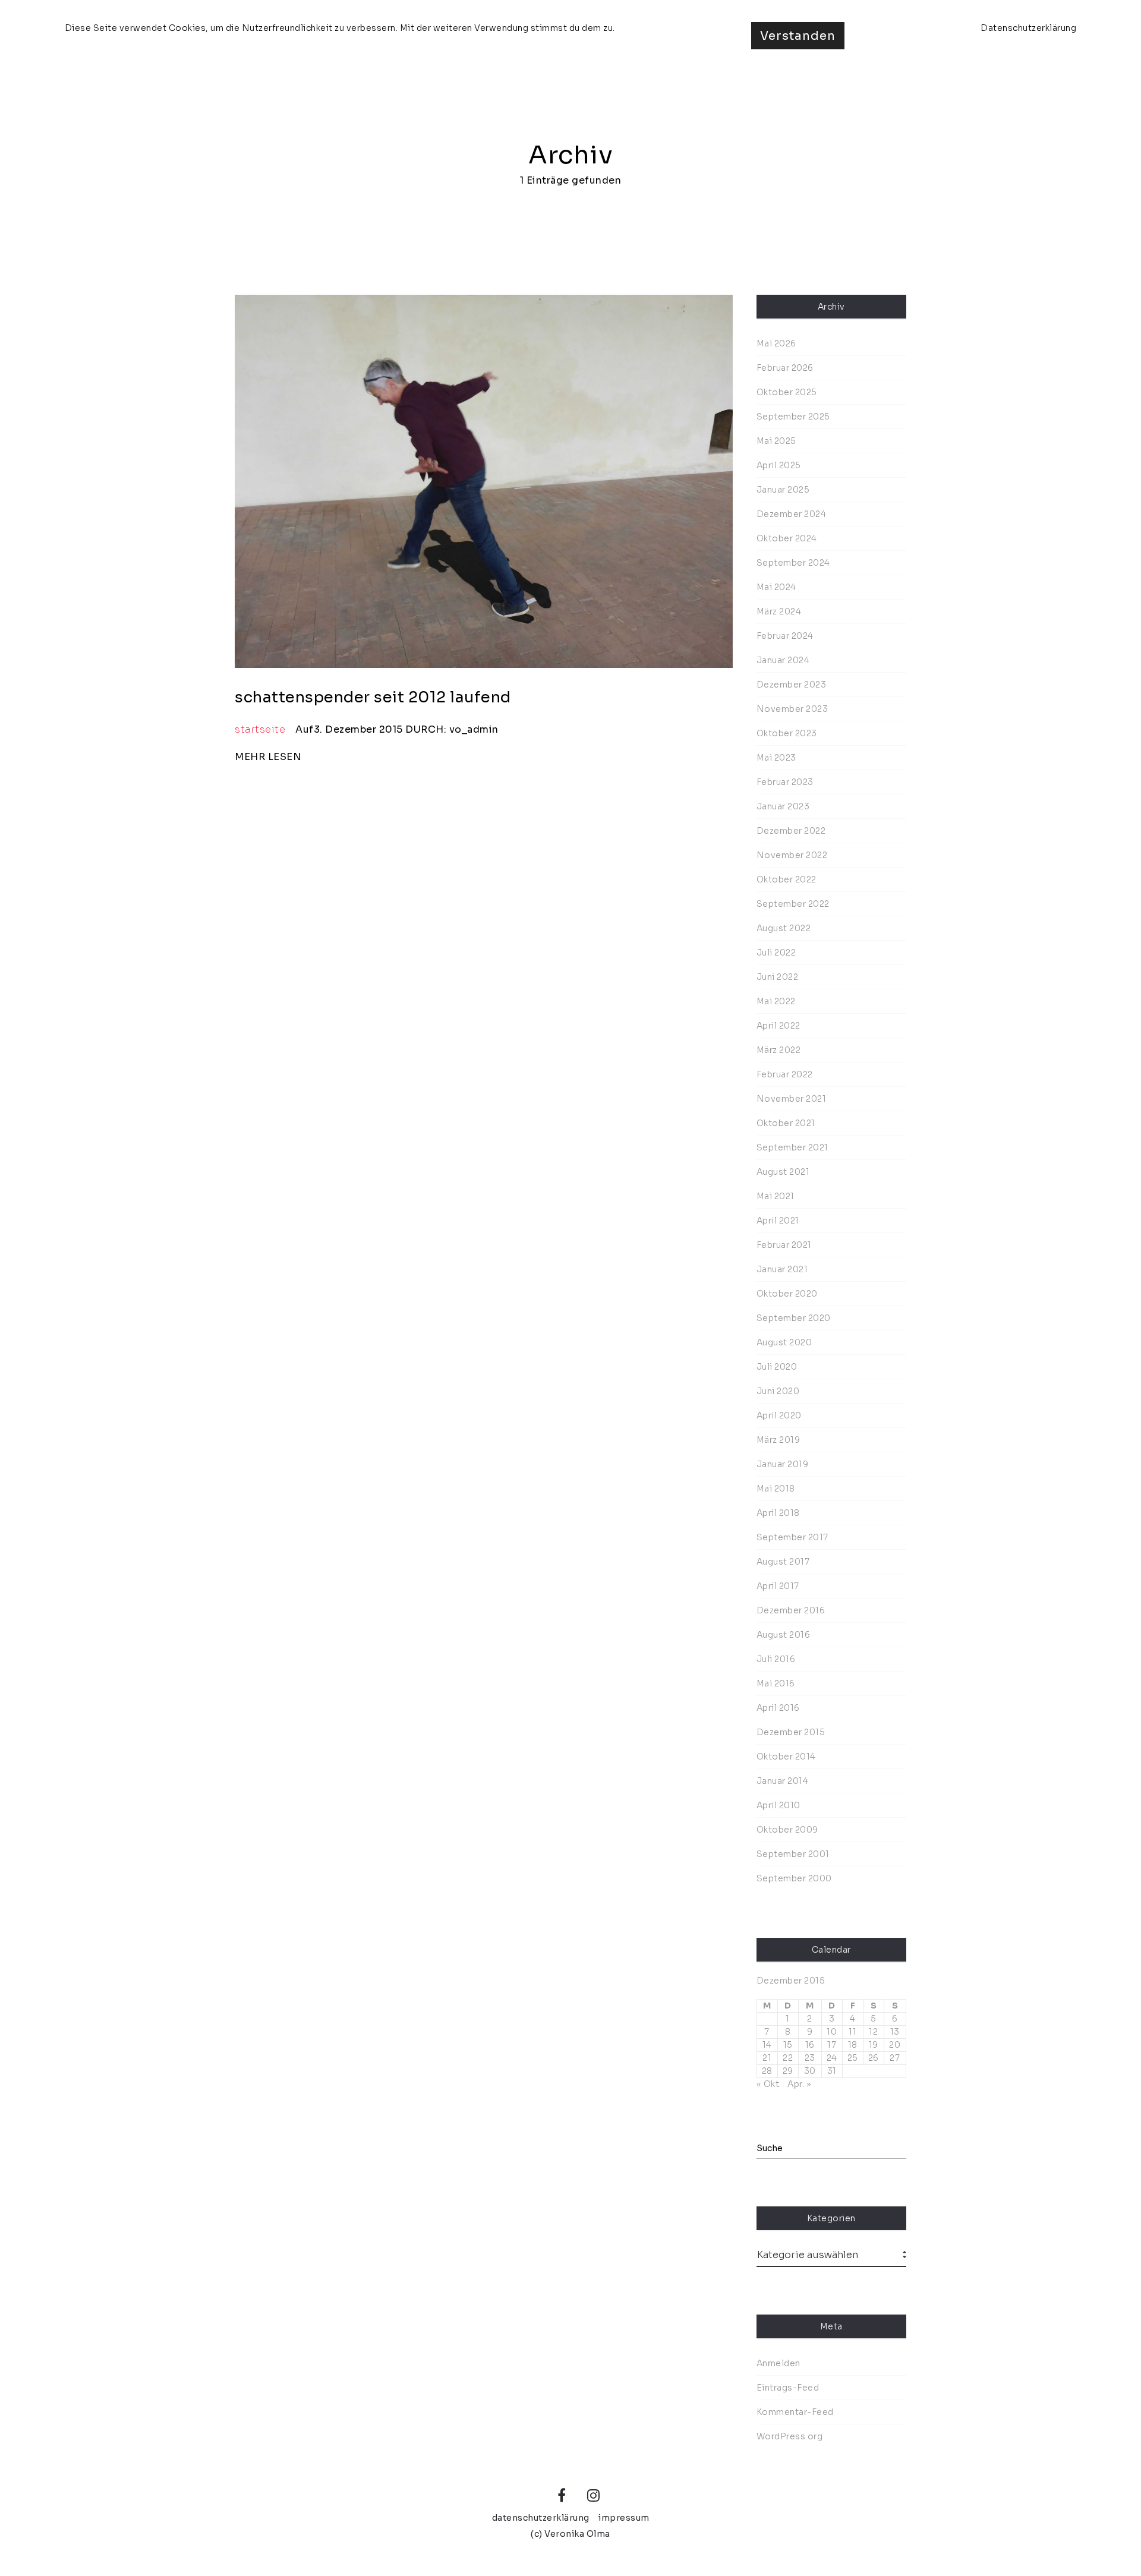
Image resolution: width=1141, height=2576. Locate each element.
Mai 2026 (776, 343)
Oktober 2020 (787, 1294)
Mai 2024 (776, 587)
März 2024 (779, 611)
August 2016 (784, 1635)
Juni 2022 (778, 977)
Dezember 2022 (791, 831)
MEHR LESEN (268, 757)
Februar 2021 (784, 1245)
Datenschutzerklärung (1028, 28)
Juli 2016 (776, 1659)
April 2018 (778, 1513)
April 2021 (778, 1221)
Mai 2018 (776, 1489)
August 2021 (783, 1172)
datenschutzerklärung (541, 2518)
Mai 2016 (776, 1683)
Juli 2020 (777, 1367)
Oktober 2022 (787, 879)
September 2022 (793, 904)
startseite (260, 729)
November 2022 (792, 855)
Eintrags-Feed (788, 2388)
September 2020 (794, 1318)
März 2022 (779, 1050)
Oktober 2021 (786, 1123)
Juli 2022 (776, 953)
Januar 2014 (783, 1781)
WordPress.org (790, 2436)
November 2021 (792, 1099)
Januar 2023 (783, 806)
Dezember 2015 (791, 1732)
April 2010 (778, 1805)
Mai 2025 (776, 441)
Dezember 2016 (791, 1610)
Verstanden (798, 36)
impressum (624, 2518)
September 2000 (794, 1878)
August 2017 (783, 1562)
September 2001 (793, 1854)
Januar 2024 (783, 660)
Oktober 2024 (787, 538)
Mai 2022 (776, 1001)
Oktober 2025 (787, 392)
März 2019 (778, 1440)
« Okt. (769, 2084)
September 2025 (793, 417)
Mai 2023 (776, 758)
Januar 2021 (782, 1269)
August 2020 (784, 1342)
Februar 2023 (785, 782)
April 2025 (779, 465)
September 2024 (793, 563)
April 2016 (778, 1708)
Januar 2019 (783, 1464)
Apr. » (799, 2084)
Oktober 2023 (787, 733)
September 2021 (792, 1147)
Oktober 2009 (787, 1830)
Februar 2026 (785, 368)
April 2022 (778, 1026)
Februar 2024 (785, 636)
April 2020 (779, 1415)
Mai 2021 (776, 1196)
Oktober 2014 (786, 1757)
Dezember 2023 (792, 685)
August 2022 (784, 928)
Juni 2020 (778, 1391)
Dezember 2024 (792, 514)
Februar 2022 (785, 1074)
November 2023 (792, 709)
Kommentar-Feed (795, 2412)
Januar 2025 (783, 490)
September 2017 (792, 1537)
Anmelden (778, 2363)
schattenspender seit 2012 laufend (373, 697)
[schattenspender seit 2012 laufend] (484, 481)
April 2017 (778, 1586)
